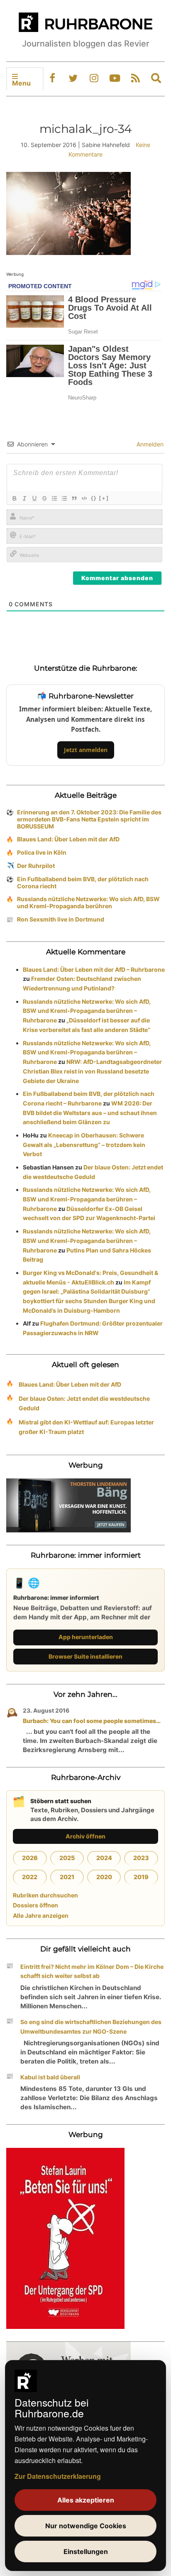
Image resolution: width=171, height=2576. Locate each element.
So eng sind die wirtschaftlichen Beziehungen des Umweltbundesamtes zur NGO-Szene (91, 2027)
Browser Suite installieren (85, 1656)
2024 (104, 1858)
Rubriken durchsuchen (45, 1895)
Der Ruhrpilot (36, 866)
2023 (141, 1858)
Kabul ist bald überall (50, 2077)
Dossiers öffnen (35, 1905)
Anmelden (149, 444)
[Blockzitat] (74, 498)
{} (94, 498)
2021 (67, 1877)
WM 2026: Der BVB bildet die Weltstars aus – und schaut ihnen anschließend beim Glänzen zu (90, 1113)
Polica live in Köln (42, 852)
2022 (30, 1877)
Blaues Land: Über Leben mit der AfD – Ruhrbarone (94, 969)
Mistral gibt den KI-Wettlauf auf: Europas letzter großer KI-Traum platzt (86, 1427)
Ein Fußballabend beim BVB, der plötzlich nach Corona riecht (83, 882)
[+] (104, 498)
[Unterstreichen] (34, 498)
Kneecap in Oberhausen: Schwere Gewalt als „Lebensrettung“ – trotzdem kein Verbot (84, 1145)
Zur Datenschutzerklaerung (58, 2476)
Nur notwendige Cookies (86, 2526)
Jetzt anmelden (86, 750)
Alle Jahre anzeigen (41, 1915)
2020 (104, 1877)
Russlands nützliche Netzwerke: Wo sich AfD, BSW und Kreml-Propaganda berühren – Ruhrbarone (87, 1011)
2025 (67, 1858)
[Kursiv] (24, 498)
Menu (21, 83)
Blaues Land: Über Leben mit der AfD (68, 839)
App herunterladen (86, 1637)
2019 (141, 1877)
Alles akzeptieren (86, 2500)
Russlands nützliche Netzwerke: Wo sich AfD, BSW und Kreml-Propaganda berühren (88, 902)
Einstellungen (86, 2551)
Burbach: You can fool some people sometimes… (92, 1721)
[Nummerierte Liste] (54, 498)
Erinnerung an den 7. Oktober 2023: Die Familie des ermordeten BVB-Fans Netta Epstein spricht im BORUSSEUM (89, 819)
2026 (30, 1858)
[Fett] (14, 498)
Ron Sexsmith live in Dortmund (61, 919)
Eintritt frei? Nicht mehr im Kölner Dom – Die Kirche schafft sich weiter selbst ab (92, 1971)
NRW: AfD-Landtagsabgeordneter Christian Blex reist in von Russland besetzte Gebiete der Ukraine (92, 1071)
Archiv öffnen (85, 1836)
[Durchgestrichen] (44, 498)
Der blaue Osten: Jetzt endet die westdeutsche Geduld (84, 1403)
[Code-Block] (84, 498)
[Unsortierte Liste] (64, 498)
